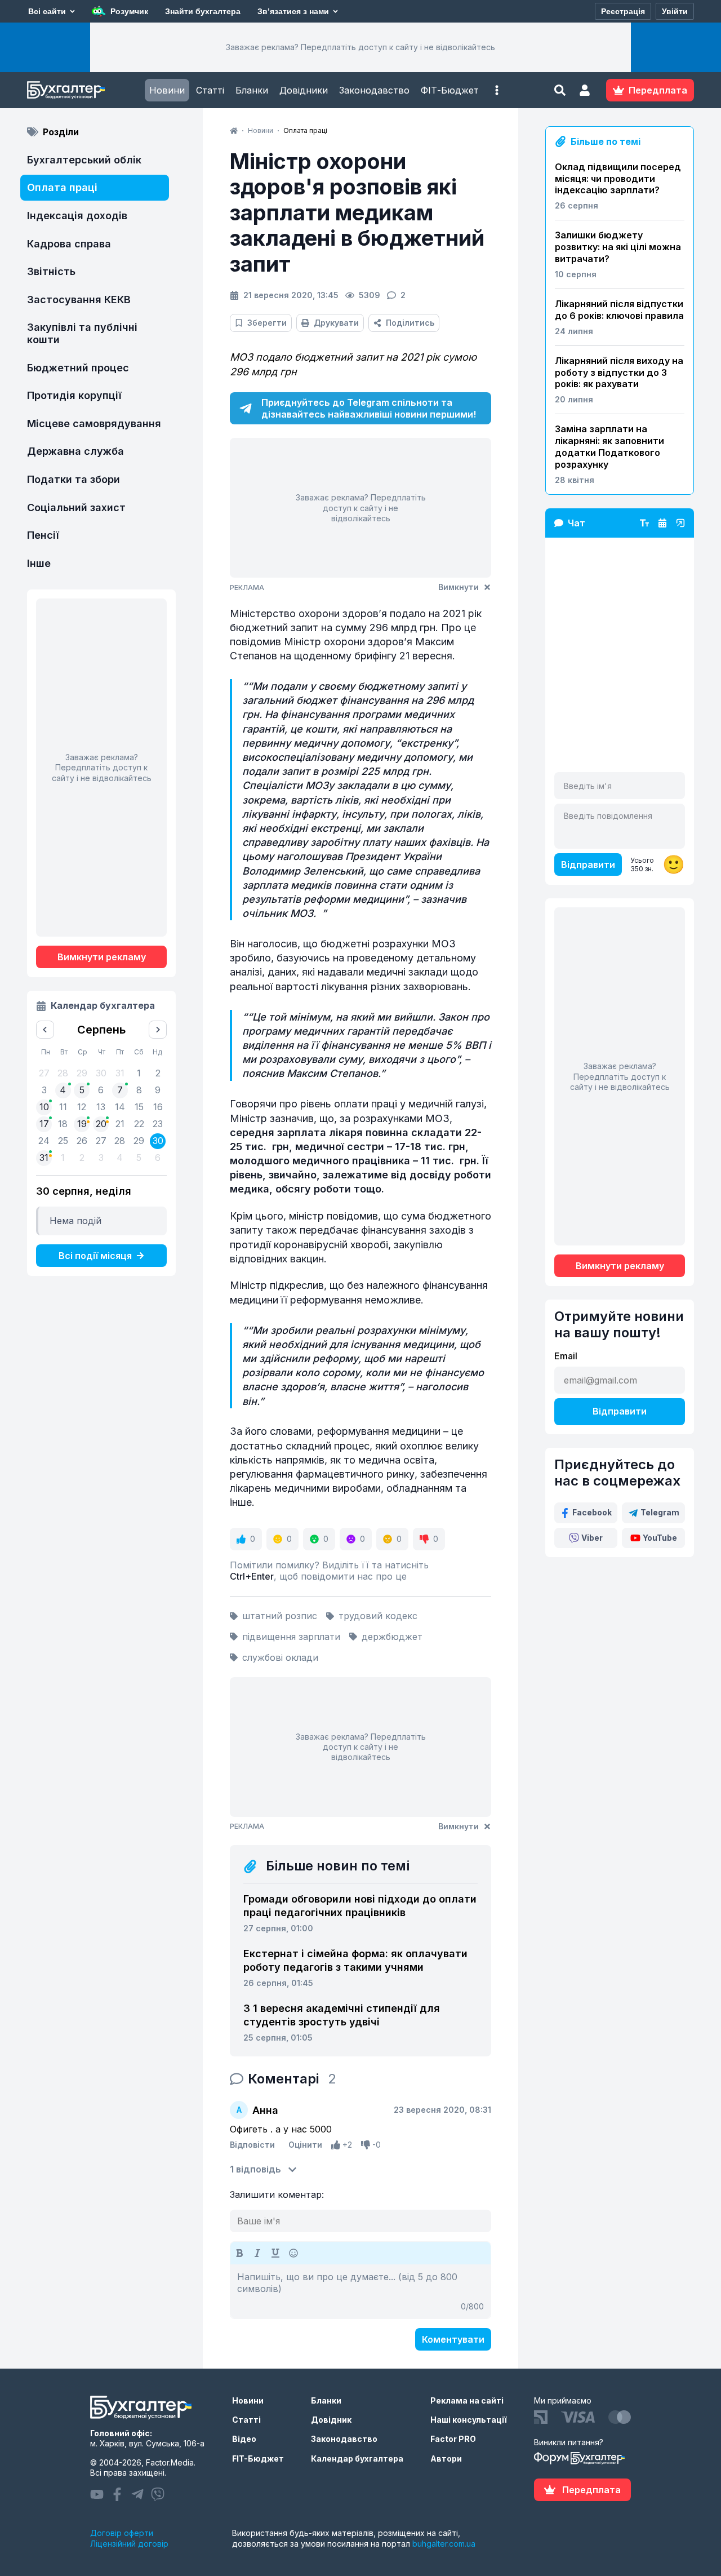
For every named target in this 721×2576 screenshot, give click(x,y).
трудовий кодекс (378, 1616)
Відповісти (252, 2145)
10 (44, 1107)
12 (82, 1107)
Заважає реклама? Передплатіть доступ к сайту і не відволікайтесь (360, 47)
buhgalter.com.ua (444, 2544)
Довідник (331, 2420)
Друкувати (336, 323)
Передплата (591, 2490)
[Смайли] (293, 2253)
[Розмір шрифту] (644, 523)
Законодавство (374, 90)
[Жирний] (239, 2253)
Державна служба (75, 451)
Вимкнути (459, 587)
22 (139, 1124)
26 (82, 1141)
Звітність (51, 271)
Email (566, 1356)
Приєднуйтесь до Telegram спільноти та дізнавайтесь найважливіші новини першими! (369, 408)
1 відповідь (255, 2169)
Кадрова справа (69, 244)
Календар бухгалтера (357, 2458)
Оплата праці (62, 187)
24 (44, 1141)
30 (158, 1141)
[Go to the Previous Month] (45, 1030)
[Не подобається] (366, 2145)
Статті (210, 90)
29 (139, 1141)
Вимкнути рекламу (102, 957)
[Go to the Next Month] (158, 1030)
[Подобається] (336, 2145)
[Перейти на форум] (662, 523)
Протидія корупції (74, 395)
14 (120, 1107)
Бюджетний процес (78, 368)
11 (63, 1107)
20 (101, 1124)
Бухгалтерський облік (84, 160)
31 (44, 1158)
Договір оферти (122, 2533)
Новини (167, 90)
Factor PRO (453, 2439)
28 (120, 1141)
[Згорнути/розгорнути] (680, 523)
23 (158, 1124)
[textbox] (360, 2291)
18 (63, 1124)
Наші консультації (469, 2420)
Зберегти (267, 323)
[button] (497, 90)
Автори (446, 2458)
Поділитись (410, 323)
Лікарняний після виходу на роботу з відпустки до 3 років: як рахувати (619, 373)
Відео (244, 2439)
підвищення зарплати (291, 1637)
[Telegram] (137, 2494)
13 (101, 1107)
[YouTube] (97, 2494)
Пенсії (43, 535)
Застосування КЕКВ (79, 300)
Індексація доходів (77, 216)
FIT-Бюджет (258, 2458)
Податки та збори (74, 479)
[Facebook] (117, 2494)
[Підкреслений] (275, 2253)
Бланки (252, 90)
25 (63, 1141)
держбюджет (392, 1637)
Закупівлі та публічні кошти (82, 333)
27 (101, 1141)
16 (158, 1107)
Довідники (304, 90)
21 (120, 1124)
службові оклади (280, 1657)
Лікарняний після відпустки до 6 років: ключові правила (619, 310)
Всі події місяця (95, 1256)
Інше (39, 563)
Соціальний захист (76, 507)
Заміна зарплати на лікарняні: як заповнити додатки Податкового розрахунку (609, 446)
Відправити (588, 864)
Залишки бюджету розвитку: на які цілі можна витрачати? (618, 247)
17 (44, 1124)
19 (82, 1124)
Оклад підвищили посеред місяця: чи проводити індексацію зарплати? (618, 179)
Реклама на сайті (467, 2400)
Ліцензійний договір (129, 2544)
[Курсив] (257, 2253)
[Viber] (158, 2494)
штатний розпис (280, 1616)
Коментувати (453, 2339)
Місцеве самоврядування (94, 424)
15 (139, 1107)
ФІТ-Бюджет (450, 90)
